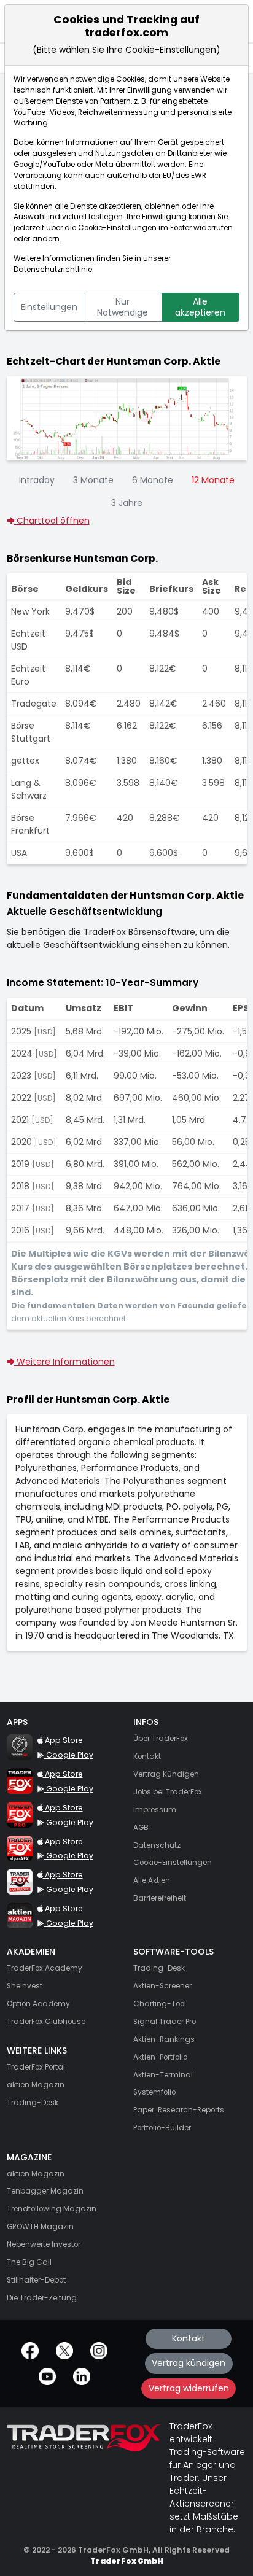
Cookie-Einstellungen (117, 228)
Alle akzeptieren (200, 307)
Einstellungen (49, 307)
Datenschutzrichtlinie (53, 270)
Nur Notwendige (123, 307)
